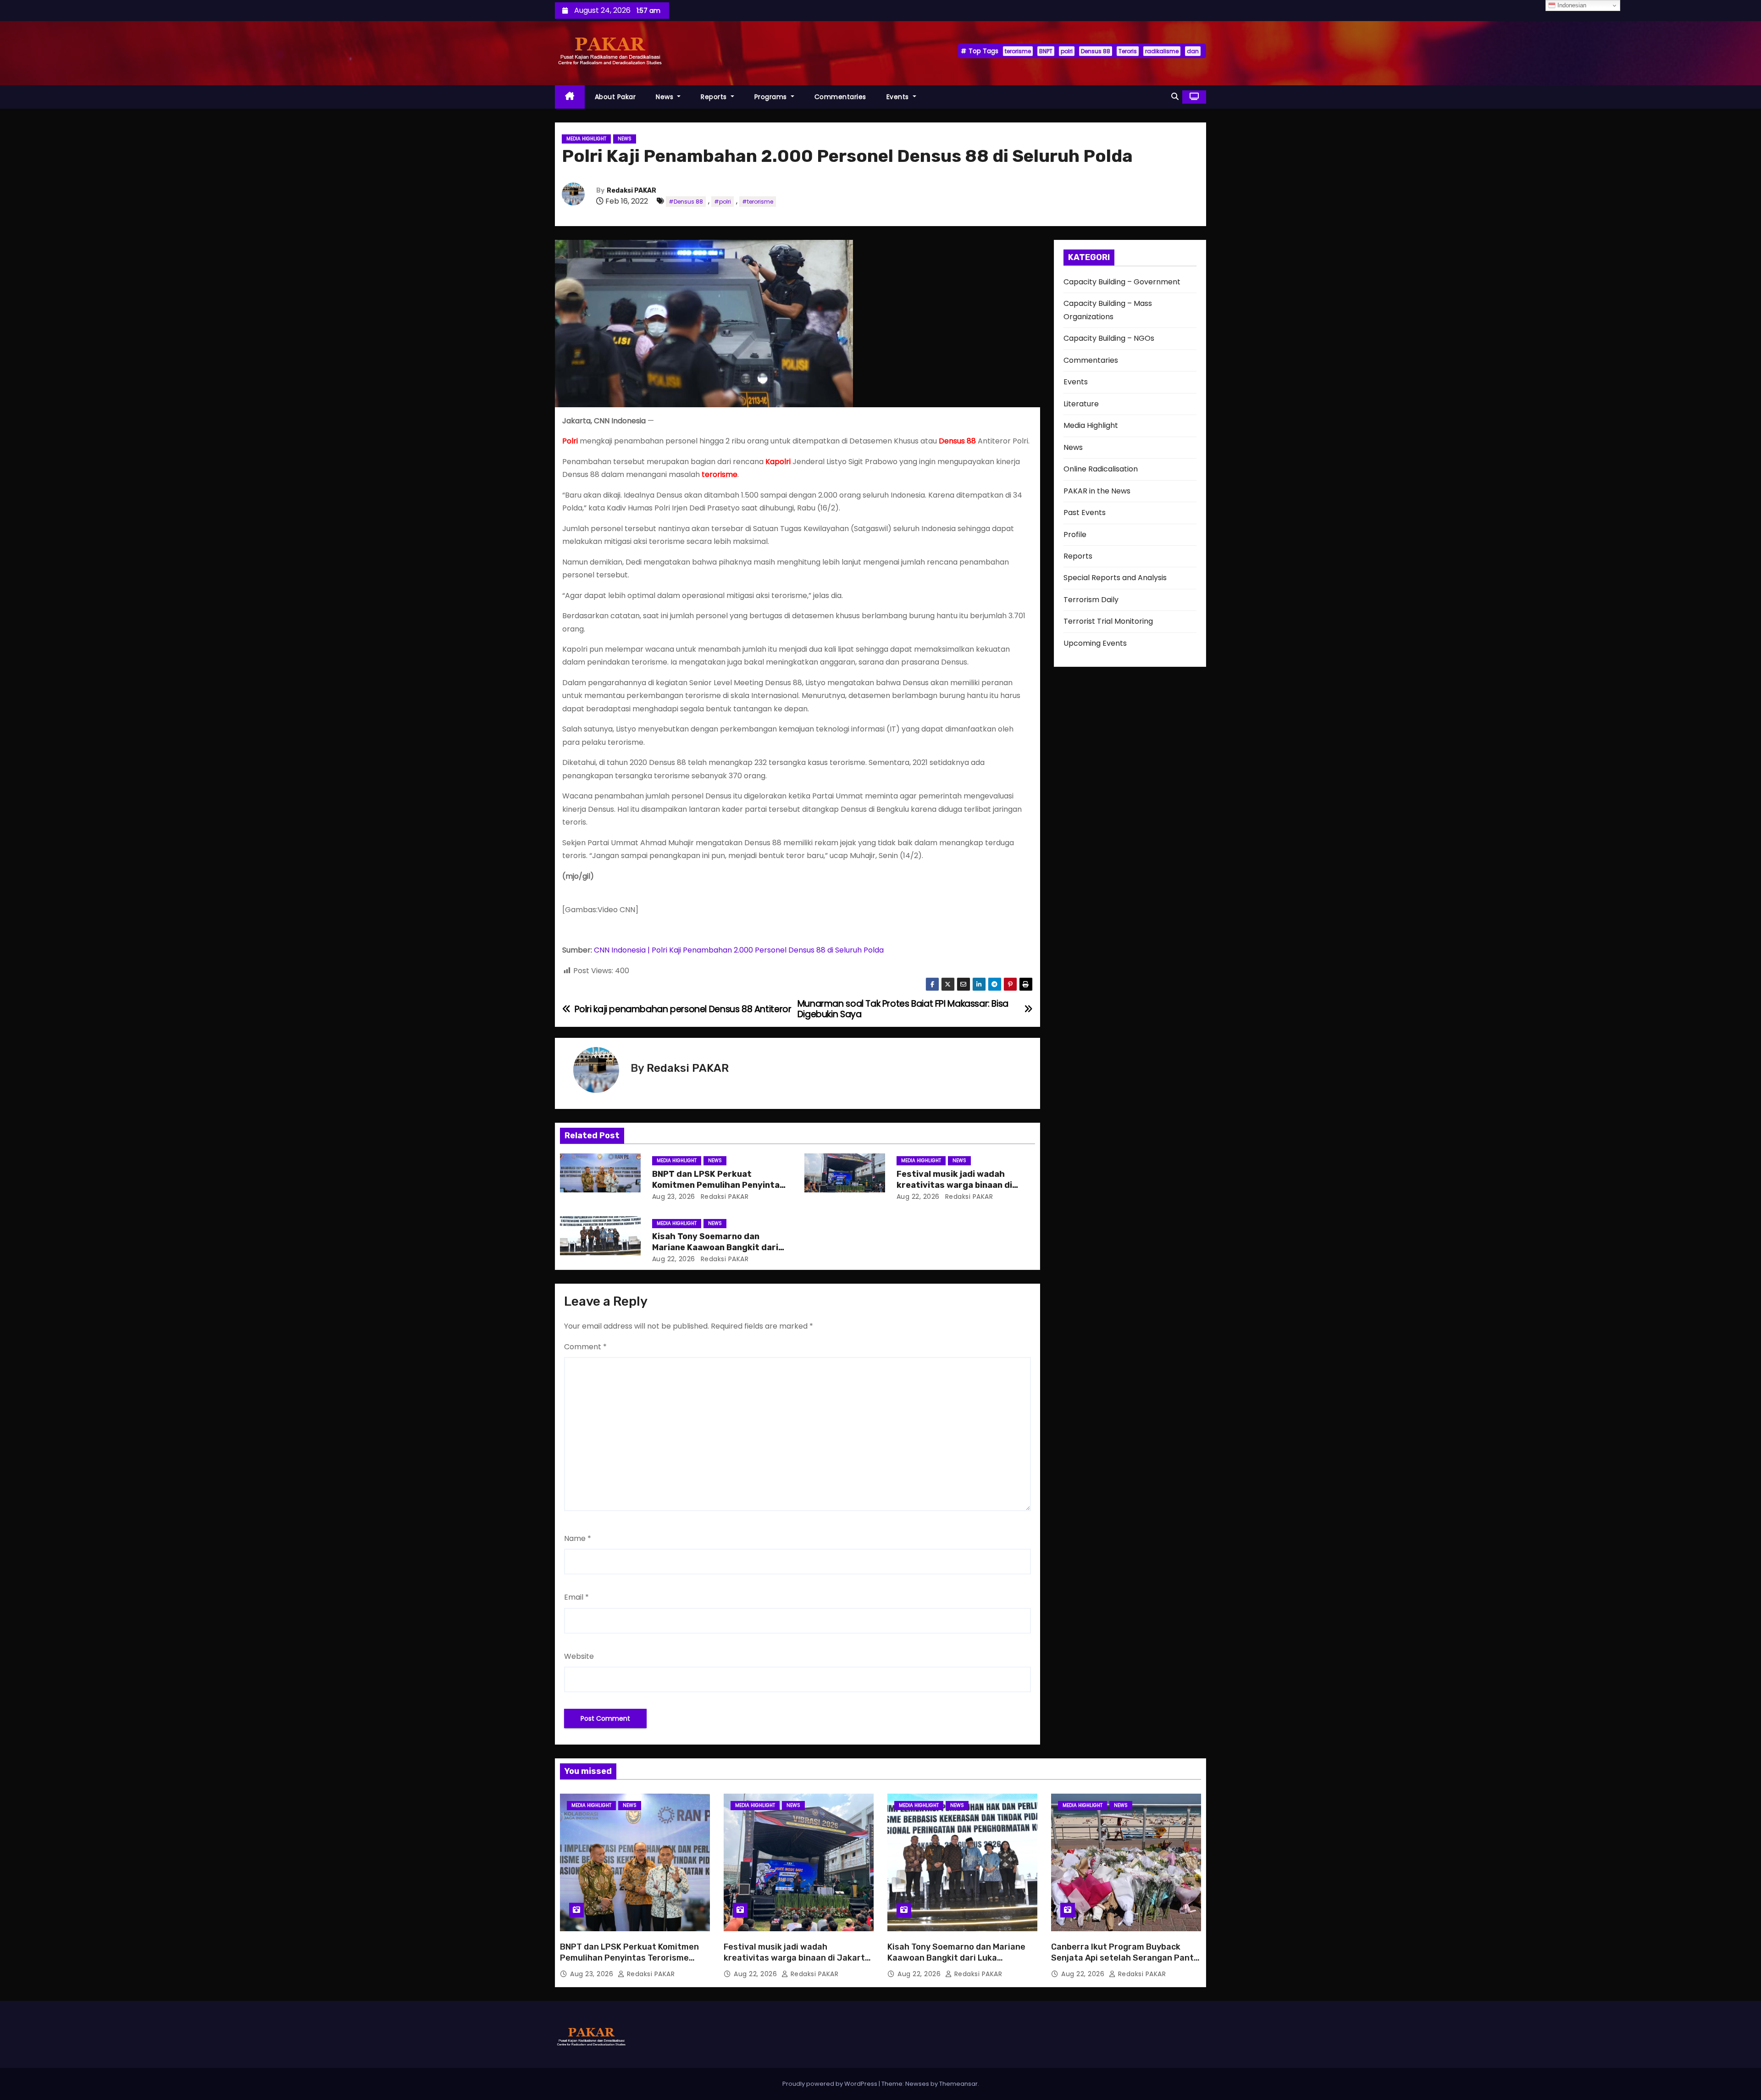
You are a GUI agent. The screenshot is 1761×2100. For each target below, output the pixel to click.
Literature (1081, 404)
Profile (1075, 535)
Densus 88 (1096, 51)
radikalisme (1162, 51)
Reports (715, 97)
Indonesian (1571, 5)
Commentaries (840, 97)
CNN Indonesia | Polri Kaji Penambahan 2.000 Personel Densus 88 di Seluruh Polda (739, 950)
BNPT (1046, 51)
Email (576, 1597)
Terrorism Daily (1091, 600)
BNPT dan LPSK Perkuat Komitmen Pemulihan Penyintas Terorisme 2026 (718, 1185)
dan (1193, 51)
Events (899, 97)
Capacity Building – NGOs (1109, 338)
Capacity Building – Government (1122, 282)
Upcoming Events (1095, 643)
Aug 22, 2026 (918, 1197)
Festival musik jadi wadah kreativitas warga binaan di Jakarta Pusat (954, 1185)
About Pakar (615, 97)
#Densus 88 (686, 202)
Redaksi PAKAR (631, 191)
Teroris (1128, 51)
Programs (772, 97)
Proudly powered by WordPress (831, 2084)
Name (578, 1538)
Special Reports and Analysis (1115, 578)
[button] (1175, 97)
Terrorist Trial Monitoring (1108, 621)
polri (1067, 51)
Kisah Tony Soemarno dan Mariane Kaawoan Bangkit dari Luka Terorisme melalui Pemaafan (956, 1958)
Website (579, 1656)
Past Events (1085, 513)
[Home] (570, 97)
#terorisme (758, 202)
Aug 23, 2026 (674, 1197)
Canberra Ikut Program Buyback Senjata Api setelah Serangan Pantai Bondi (1126, 1958)
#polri (723, 202)
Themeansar (958, 2084)
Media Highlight (586, 139)
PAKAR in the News (1097, 491)
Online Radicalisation (1101, 469)
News (666, 97)
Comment (585, 1347)
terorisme (1018, 51)
